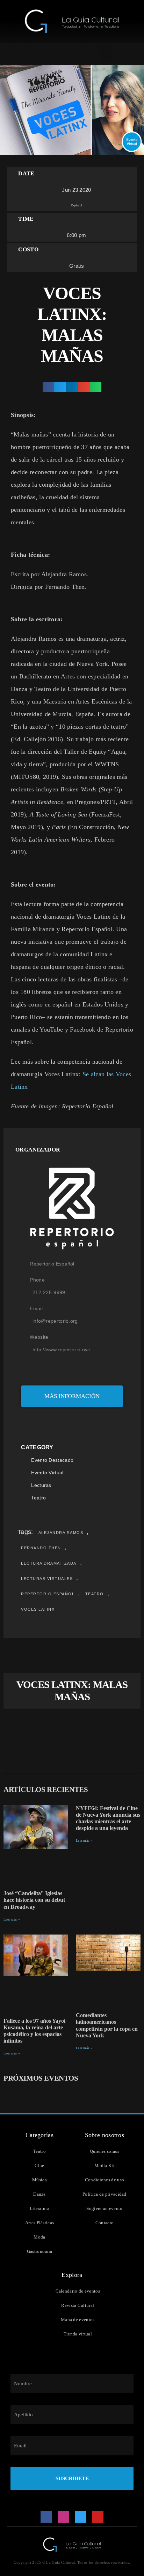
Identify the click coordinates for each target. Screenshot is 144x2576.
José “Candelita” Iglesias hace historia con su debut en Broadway (34, 1900)
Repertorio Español (48, 1594)
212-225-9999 (49, 1292)
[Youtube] (98, 2517)
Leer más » (12, 1919)
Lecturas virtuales (47, 1579)
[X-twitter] (81, 2517)
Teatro (38, 1498)
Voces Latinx (38, 1609)
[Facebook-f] (46, 2517)
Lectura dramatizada (49, 1563)
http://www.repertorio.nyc (61, 1350)
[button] (105, 54)
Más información (72, 1396)
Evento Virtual (47, 1473)
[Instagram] (64, 2517)
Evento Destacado (52, 1460)
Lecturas (41, 1485)
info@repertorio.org (55, 1321)
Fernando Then (41, 1548)
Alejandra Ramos (61, 1533)
